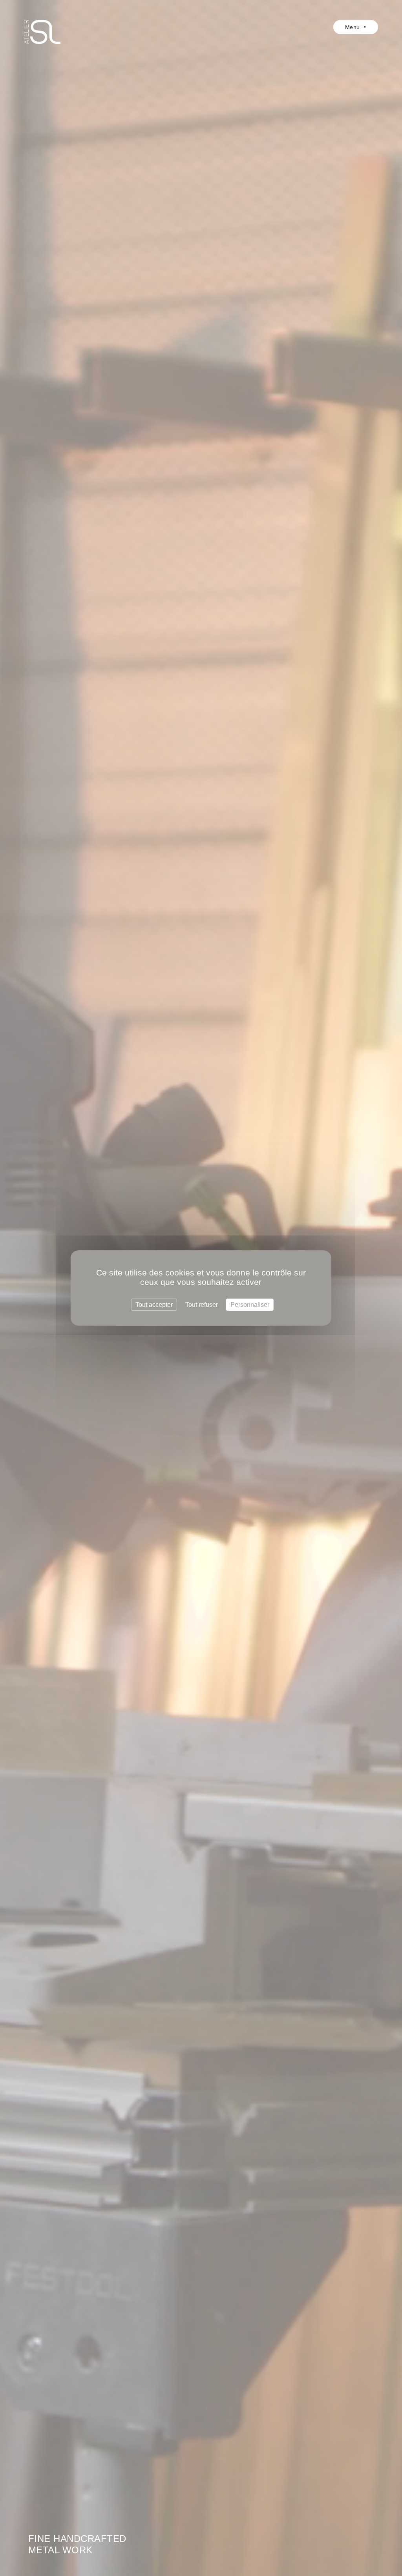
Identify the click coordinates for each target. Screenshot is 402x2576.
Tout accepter (154, 1305)
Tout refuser (202, 1305)
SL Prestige (42, 32)
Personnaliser (250, 1305)
